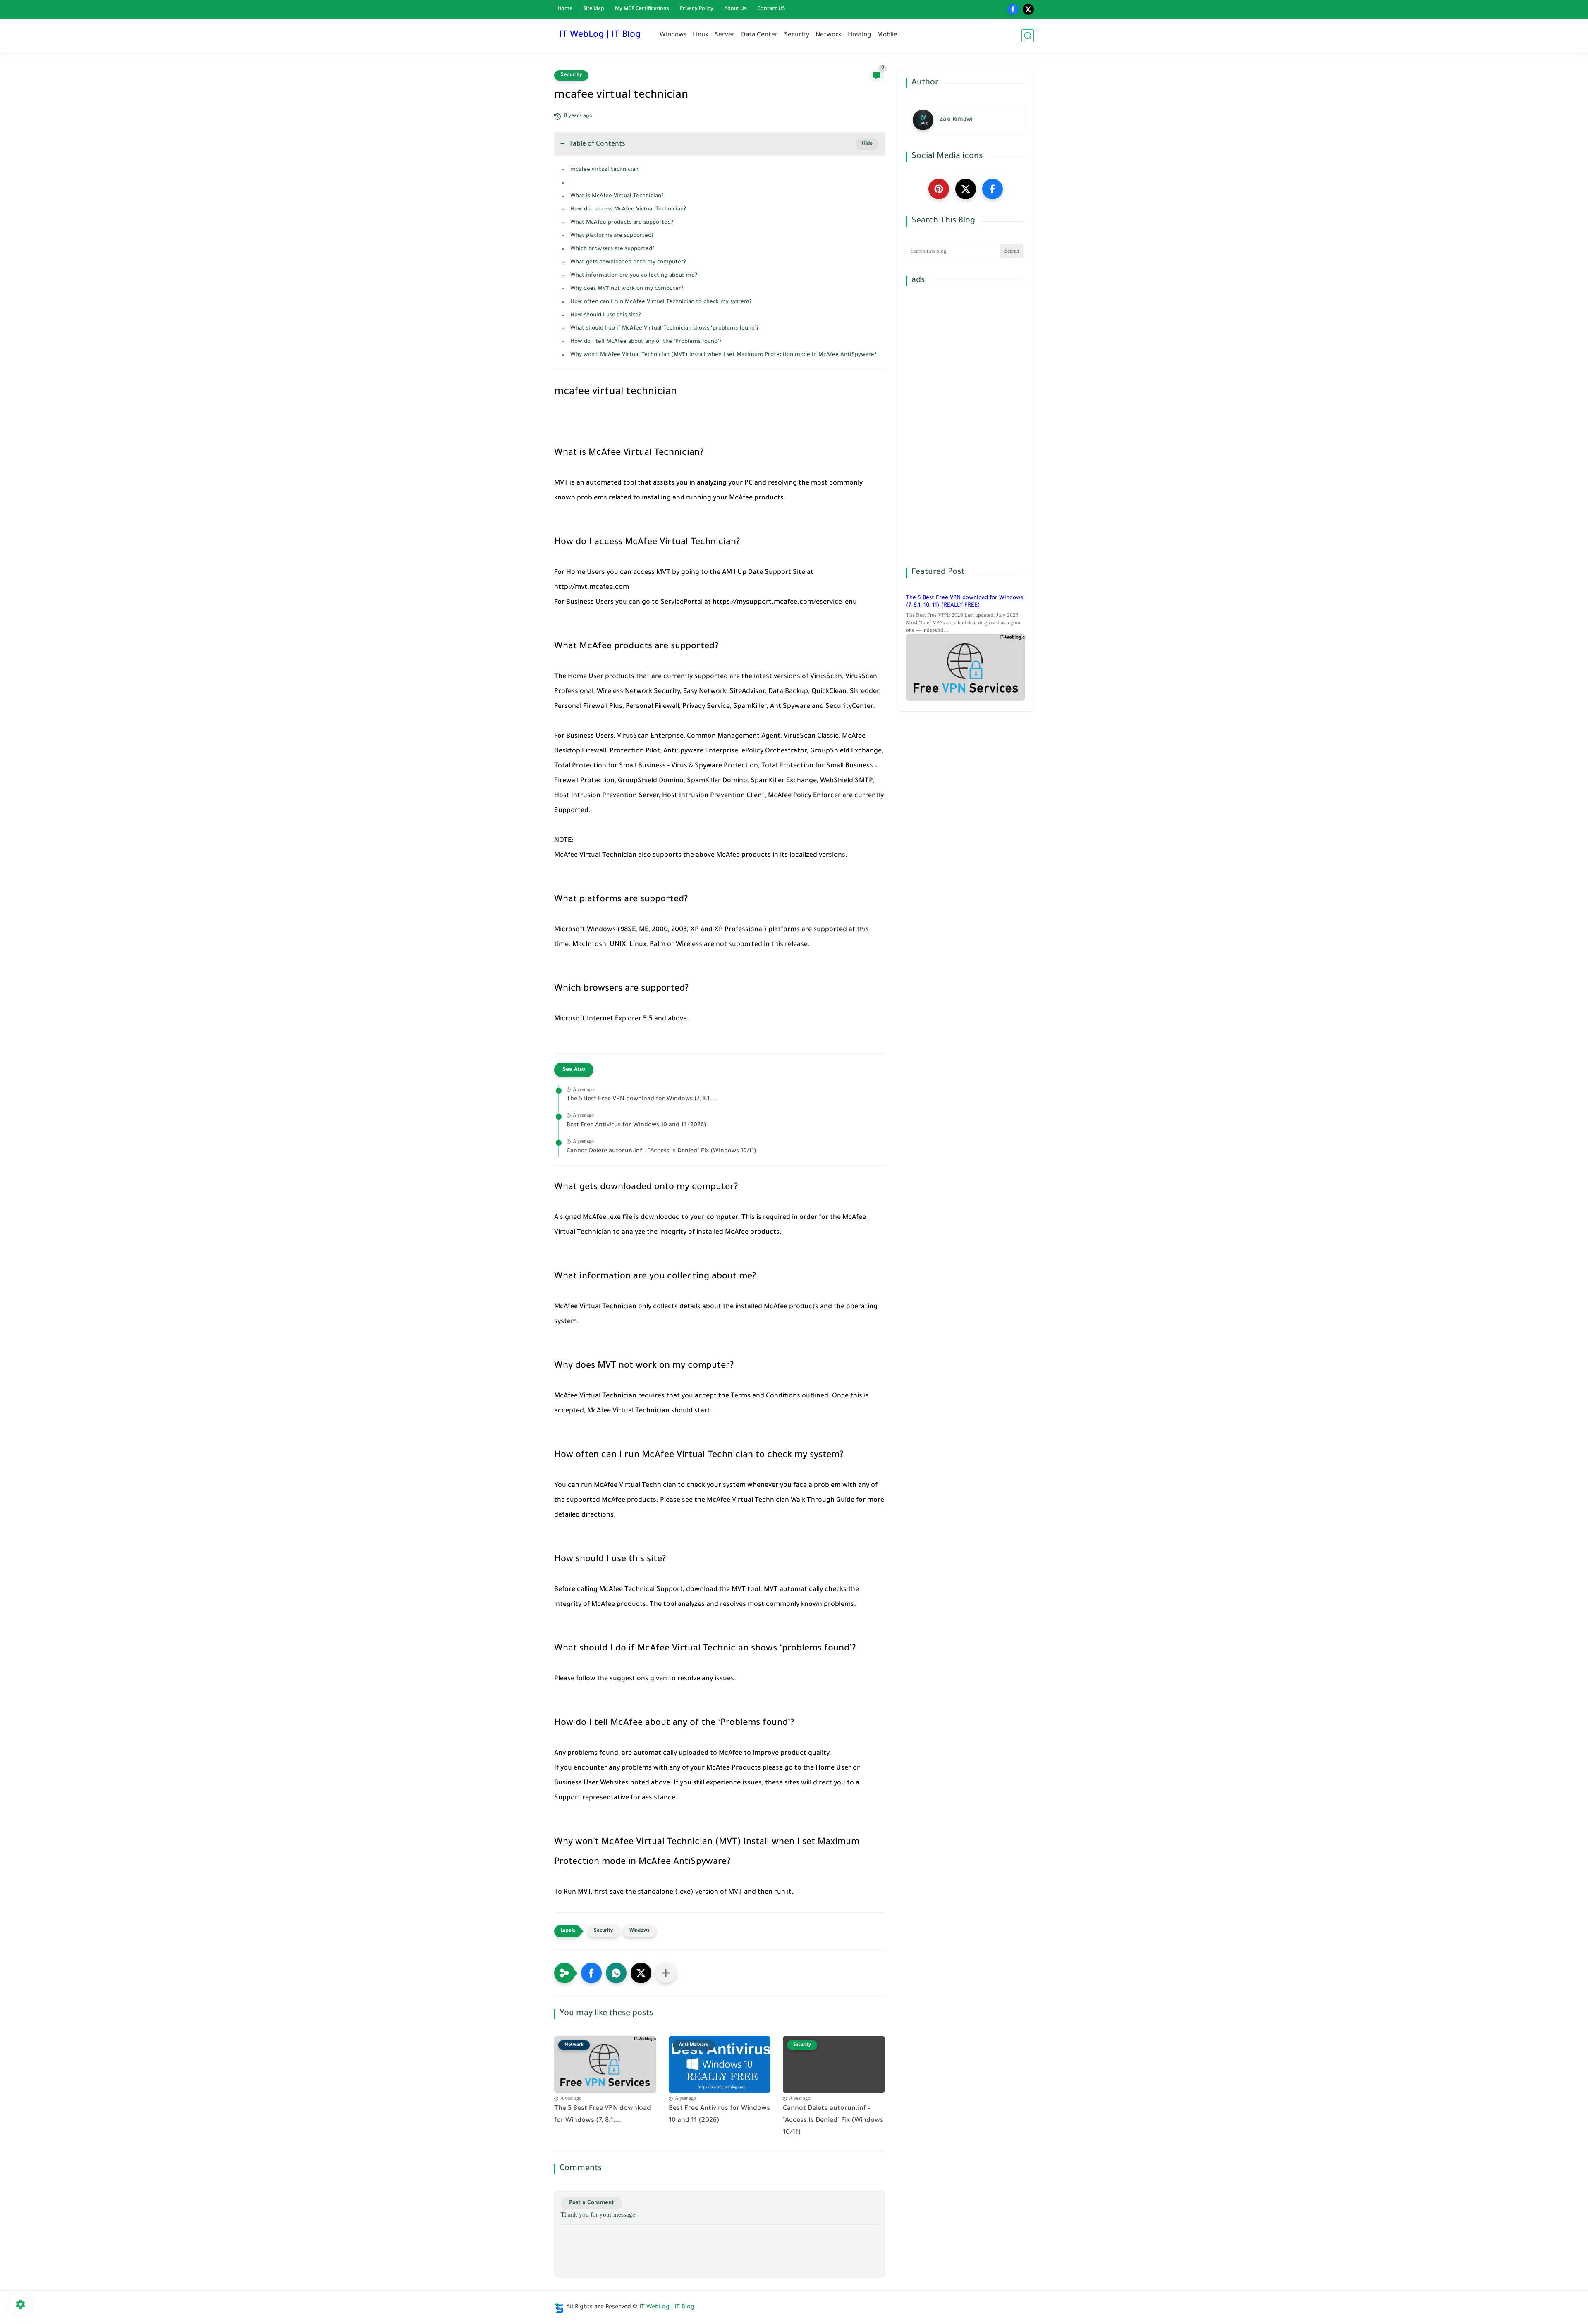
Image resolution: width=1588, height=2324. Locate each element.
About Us (735, 9)
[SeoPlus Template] (559, 2308)
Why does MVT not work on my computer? (627, 289)
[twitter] (1028, 9)
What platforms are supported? (612, 236)
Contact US (771, 9)
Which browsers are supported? (612, 249)
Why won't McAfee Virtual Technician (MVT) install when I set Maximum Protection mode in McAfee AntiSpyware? (723, 355)
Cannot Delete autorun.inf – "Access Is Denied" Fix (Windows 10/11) (661, 1151)
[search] (1028, 36)
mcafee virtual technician (604, 170)
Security (797, 35)
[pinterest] (939, 189)
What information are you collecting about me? (634, 276)
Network (829, 35)
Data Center (759, 35)
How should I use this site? (606, 315)
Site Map (594, 9)
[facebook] (1013, 9)
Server (725, 35)
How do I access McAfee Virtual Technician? (628, 209)
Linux (701, 35)
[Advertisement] (966, 427)
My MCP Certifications (642, 9)
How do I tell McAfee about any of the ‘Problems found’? (646, 342)
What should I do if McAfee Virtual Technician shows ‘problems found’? (665, 328)
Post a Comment (592, 2203)
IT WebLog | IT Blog (600, 36)
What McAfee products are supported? (622, 223)
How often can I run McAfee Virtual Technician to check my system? (661, 302)
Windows (673, 35)
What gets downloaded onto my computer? (628, 262)
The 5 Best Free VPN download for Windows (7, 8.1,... (642, 1099)
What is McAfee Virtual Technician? (617, 196)
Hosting (859, 35)
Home (565, 9)
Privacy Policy (697, 9)
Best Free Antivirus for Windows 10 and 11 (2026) (636, 1125)
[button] (591, 1973)
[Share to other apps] (666, 1973)
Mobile (887, 35)
